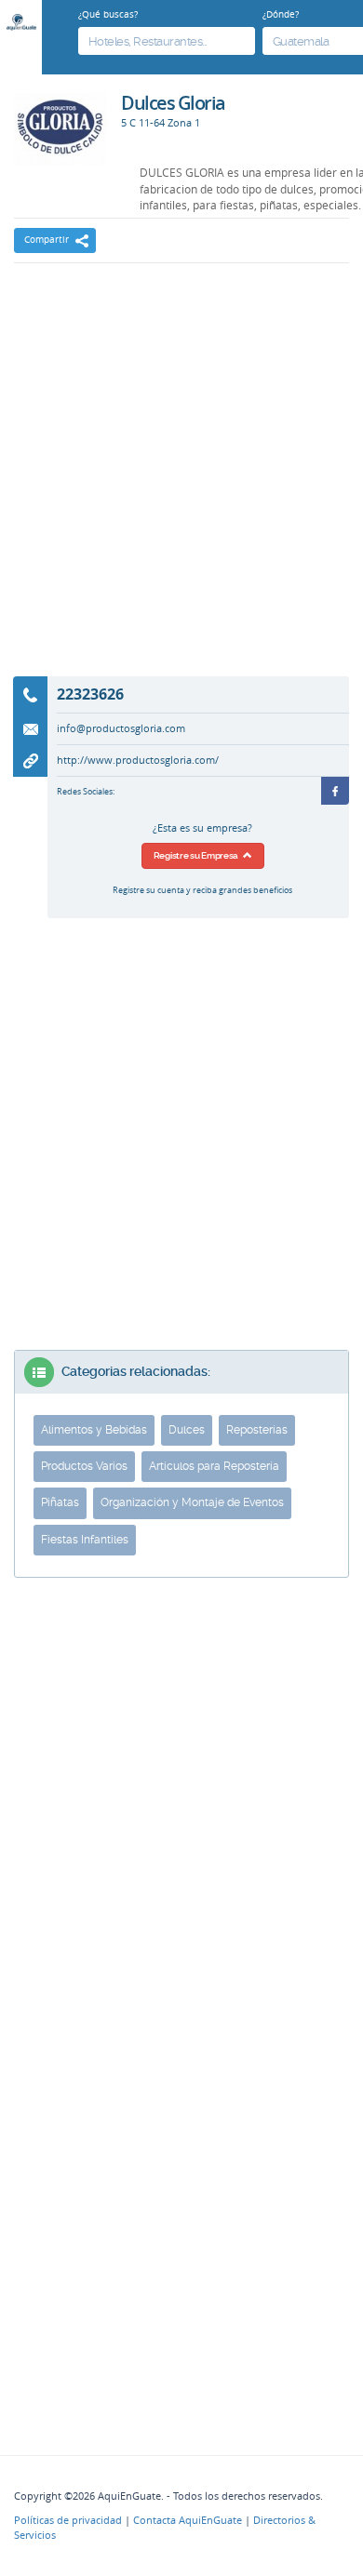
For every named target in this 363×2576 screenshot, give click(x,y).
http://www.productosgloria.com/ (138, 760)
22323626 (90, 694)
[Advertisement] (181, 482)
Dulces (187, 1430)
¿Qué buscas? (108, 14)
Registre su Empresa (198, 855)
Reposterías (257, 1430)
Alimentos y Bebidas (94, 1430)
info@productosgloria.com (121, 728)
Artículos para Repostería (214, 1466)
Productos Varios (84, 1466)
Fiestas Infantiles (85, 1540)
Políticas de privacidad (68, 2520)
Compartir (47, 240)
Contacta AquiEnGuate (188, 2520)
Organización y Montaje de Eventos (192, 1502)
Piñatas (60, 1502)
